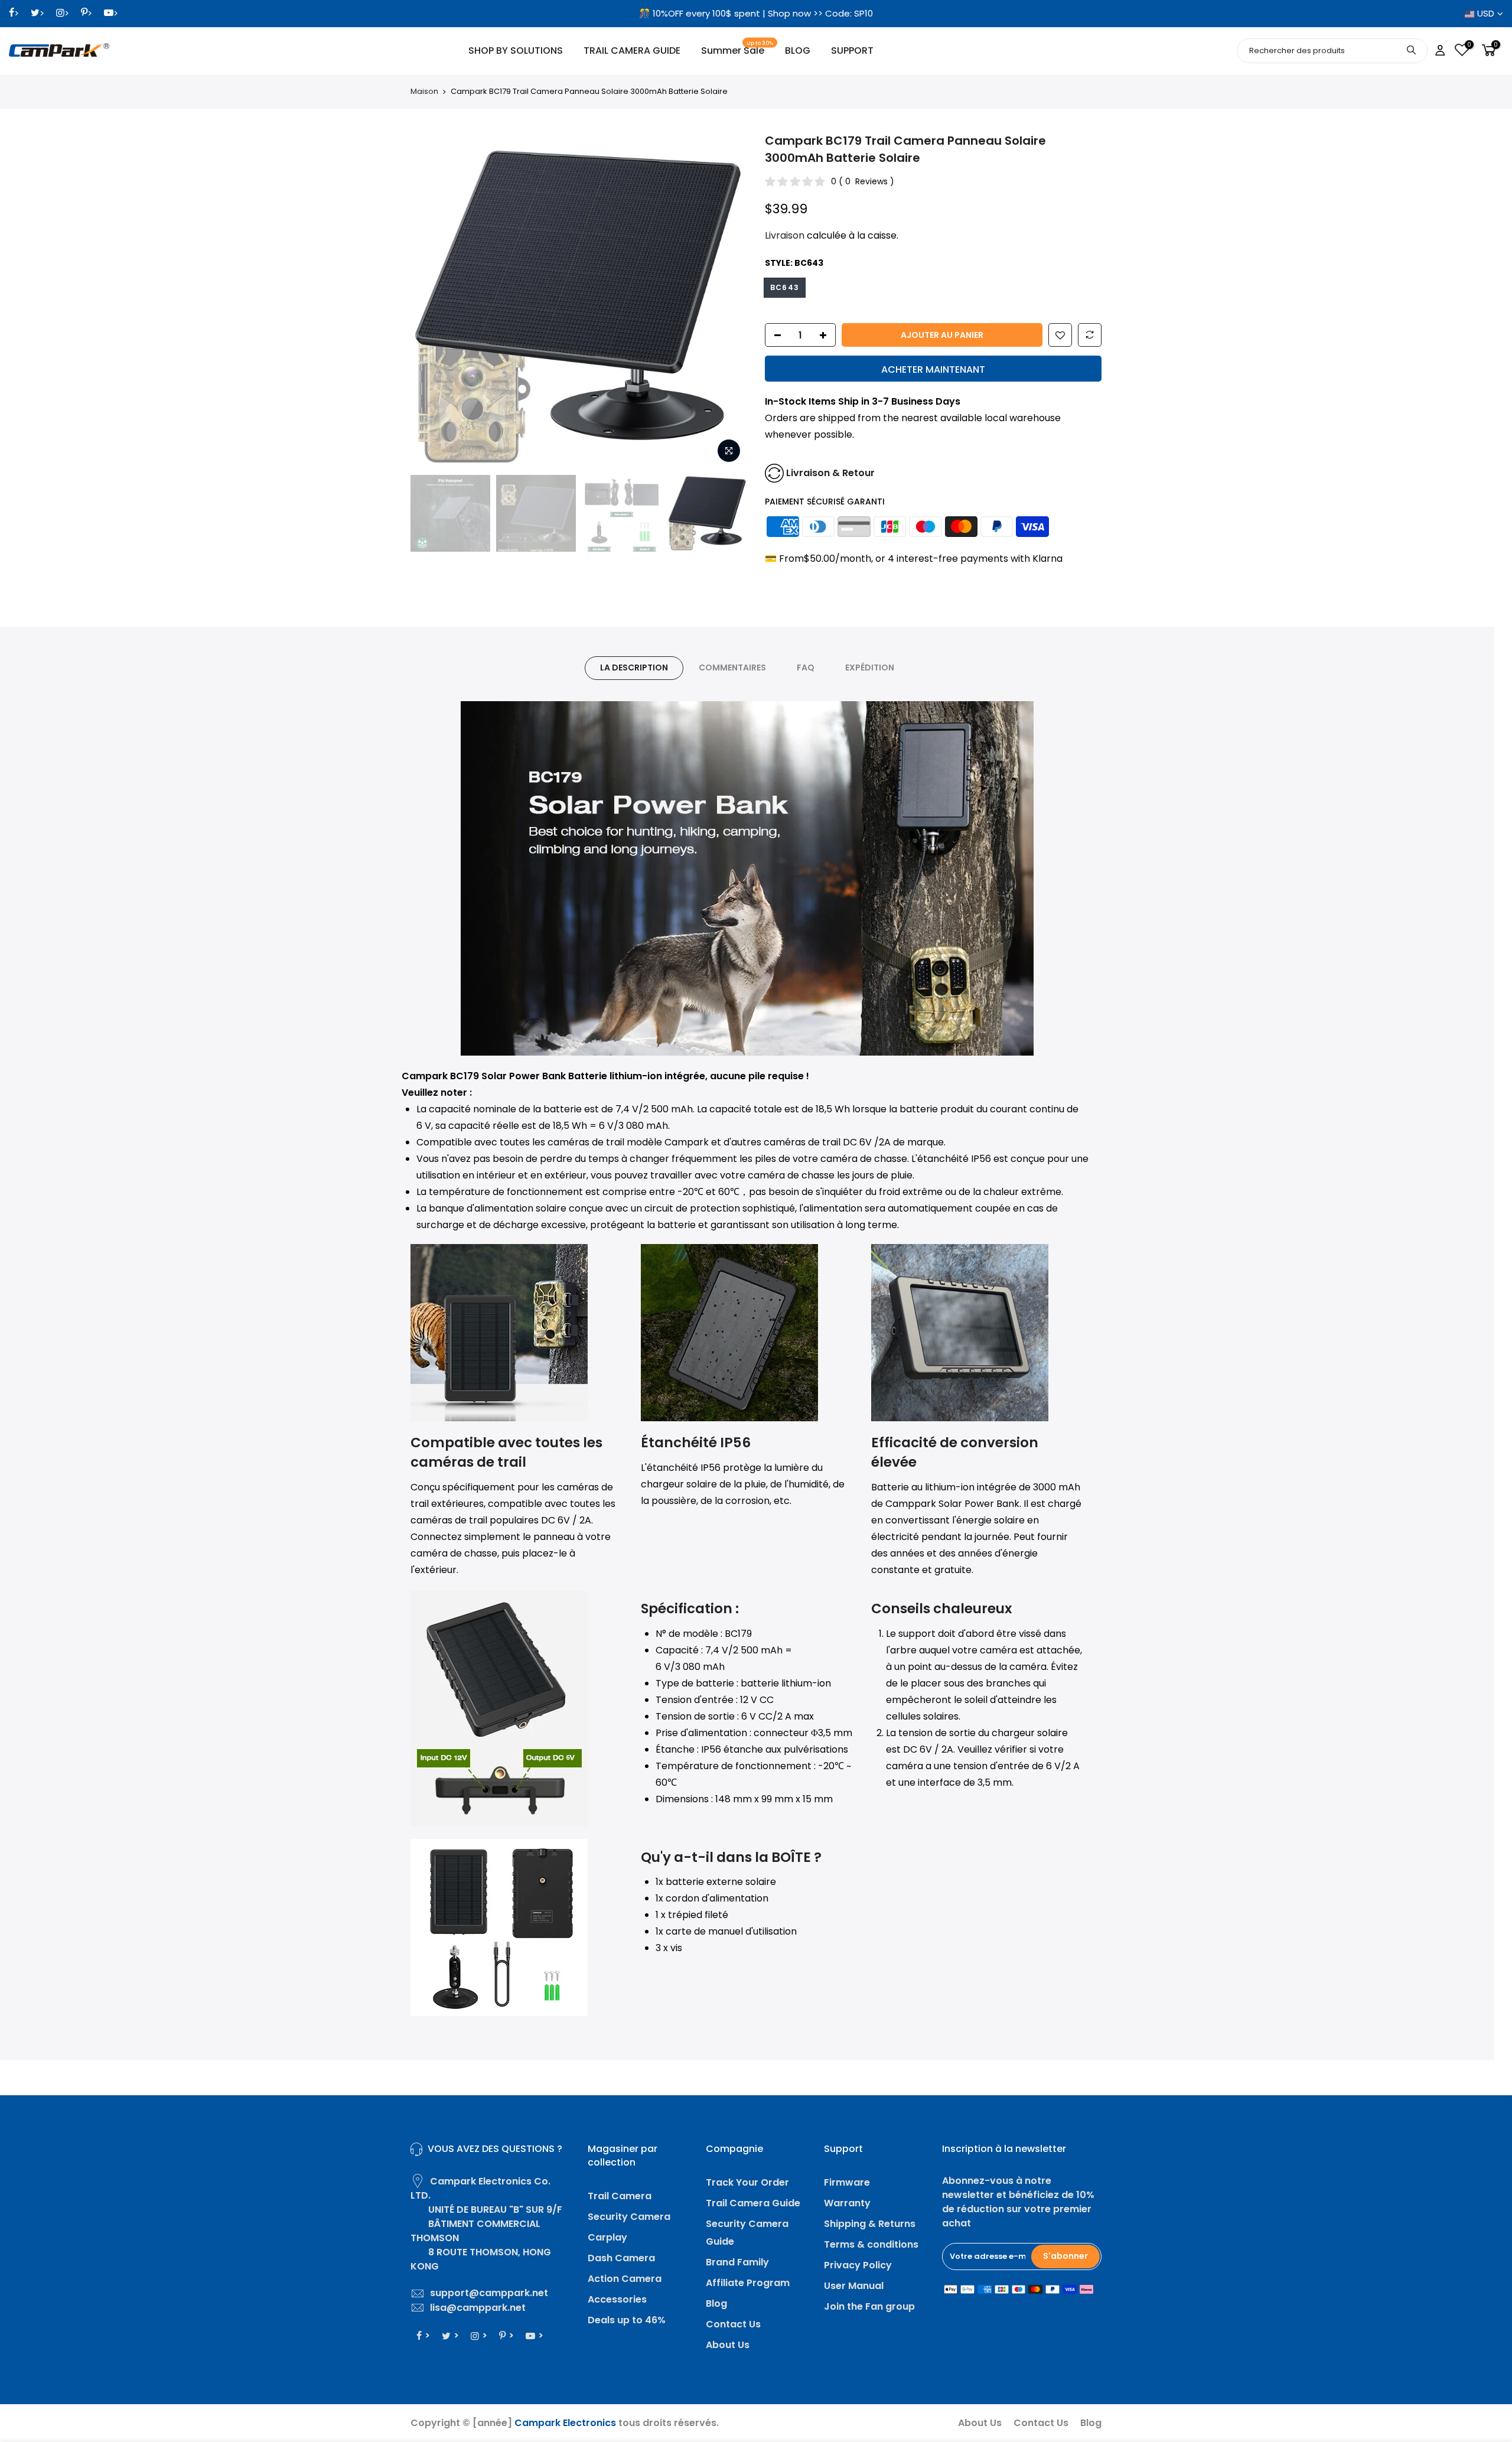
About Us (728, 2345)
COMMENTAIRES (732, 668)
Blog (716, 2303)
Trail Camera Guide (753, 2203)
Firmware (847, 2182)
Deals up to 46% (627, 2320)
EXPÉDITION (870, 668)
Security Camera (629, 2217)
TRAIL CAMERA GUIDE (632, 51)
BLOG (798, 51)
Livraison (785, 235)
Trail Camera (620, 2196)
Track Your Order (747, 2182)
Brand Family (737, 2262)
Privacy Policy (858, 2265)
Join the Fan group (869, 2306)
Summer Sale (737, 49)
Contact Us (733, 2324)
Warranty (847, 2203)
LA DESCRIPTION (634, 668)
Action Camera (625, 2279)
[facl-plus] (826, 336)
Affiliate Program (748, 2283)
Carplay (607, 2237)
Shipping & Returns (870, 2224)
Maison (424, 92)
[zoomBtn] (729, 451)
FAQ (806, 668)
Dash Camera (621, 2258)
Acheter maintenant (933, 369)
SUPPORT (852, 51)
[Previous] (431, 301)
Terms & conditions (871, 2244)
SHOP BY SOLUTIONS (516, 51)
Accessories (617, 2299)
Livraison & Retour (830, 473)
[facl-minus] (774, 336)
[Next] (726, 301)
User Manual (854, 2286)
